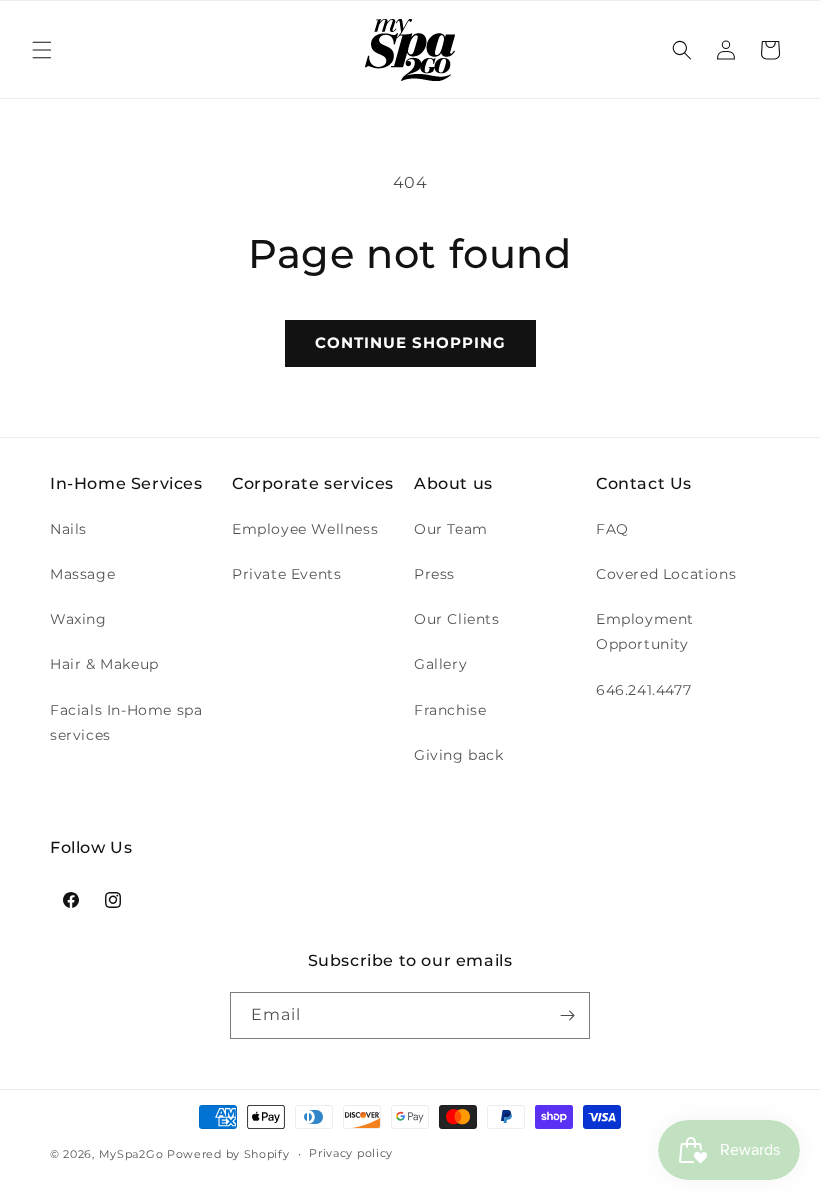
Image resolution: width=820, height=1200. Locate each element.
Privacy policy (351, 1153)
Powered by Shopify (228, 1154)
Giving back (459, 755)
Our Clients (457, 619)
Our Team (451, 529)
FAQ (612, 529)
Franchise (450, 710)
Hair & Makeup (104, 664)
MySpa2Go (131, 1154)
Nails (68, 529)
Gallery (440, 664)
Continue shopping (410, 342)
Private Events (286, 574)
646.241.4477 (643, 690)
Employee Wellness (305, 529)
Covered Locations (666, 574)
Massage (82, 574)
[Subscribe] (567, 1015)
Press (434, 574)
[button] (42, 50)
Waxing (78, 619)
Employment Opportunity (645, 631)
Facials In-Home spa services (126, 722)
